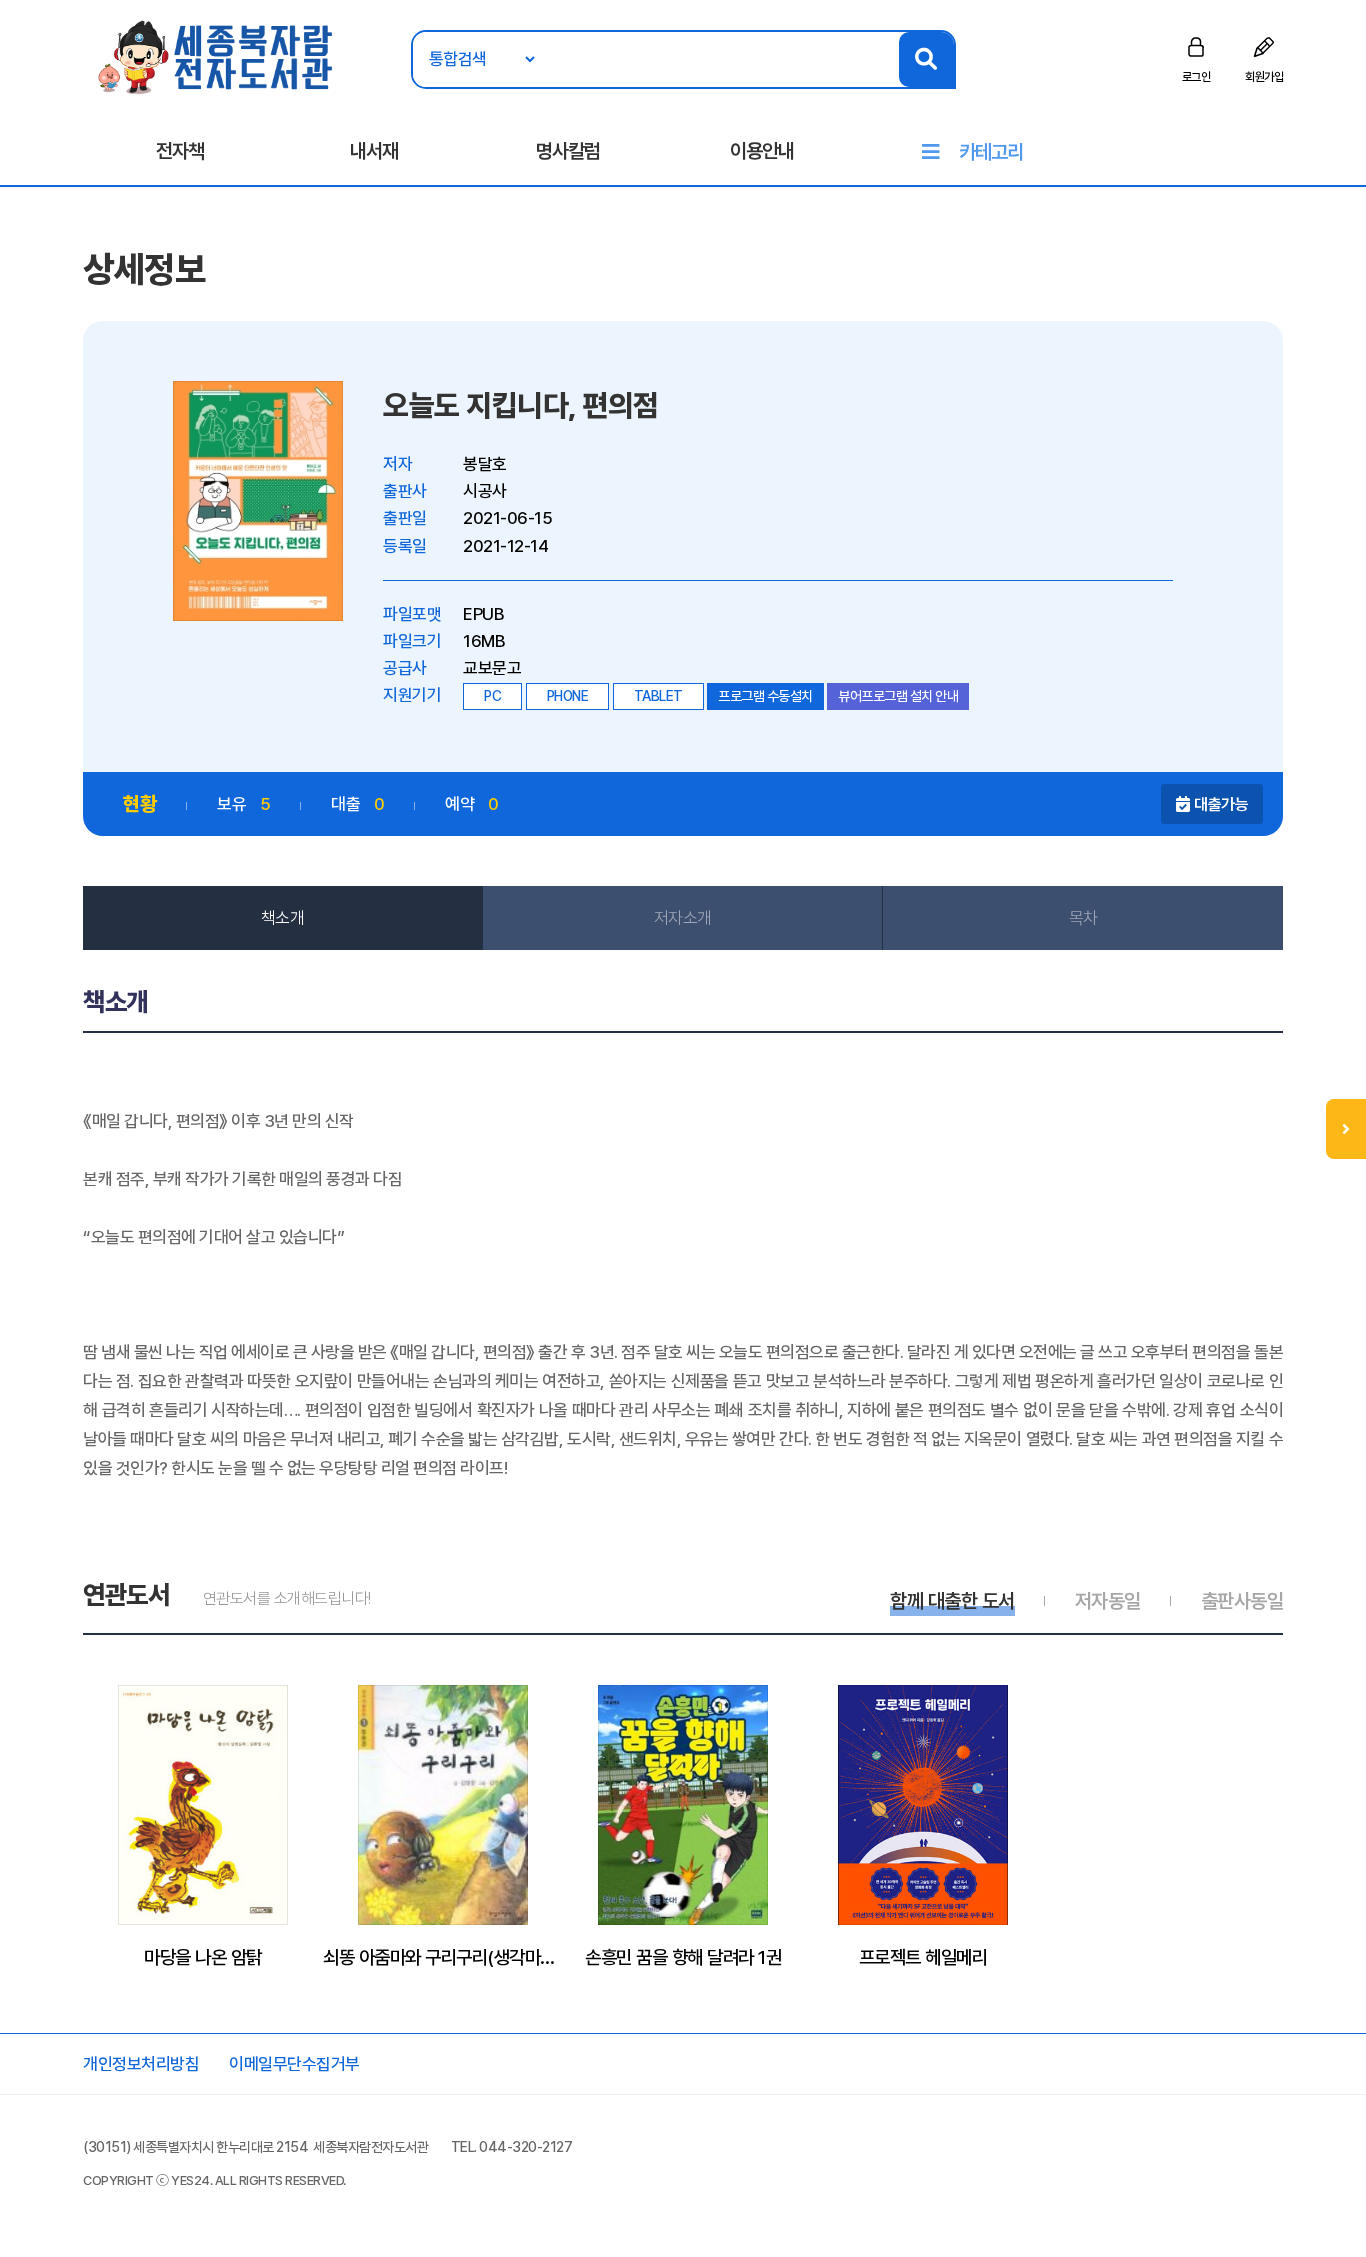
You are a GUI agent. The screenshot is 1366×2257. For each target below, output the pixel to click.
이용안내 (762, 151)
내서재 (374, 151)
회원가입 (1264, 77)
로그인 (1196, 77)
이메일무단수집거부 (294, 2064)
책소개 (283, 918)
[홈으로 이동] (216, 56)
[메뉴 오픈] (1346, 1129)
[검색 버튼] (926, 59)
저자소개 (683, 918)
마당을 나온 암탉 (203, 1957)
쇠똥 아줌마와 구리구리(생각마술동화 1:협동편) (443, 1957)
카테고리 (991, 152)
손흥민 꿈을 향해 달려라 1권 (683, 1957)
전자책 (180, 151)
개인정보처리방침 (141, 2064)
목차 (1083, 918)
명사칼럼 (568, 151)
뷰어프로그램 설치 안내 (898, 696)
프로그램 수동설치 (765, 696)
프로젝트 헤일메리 (923, 1957)
